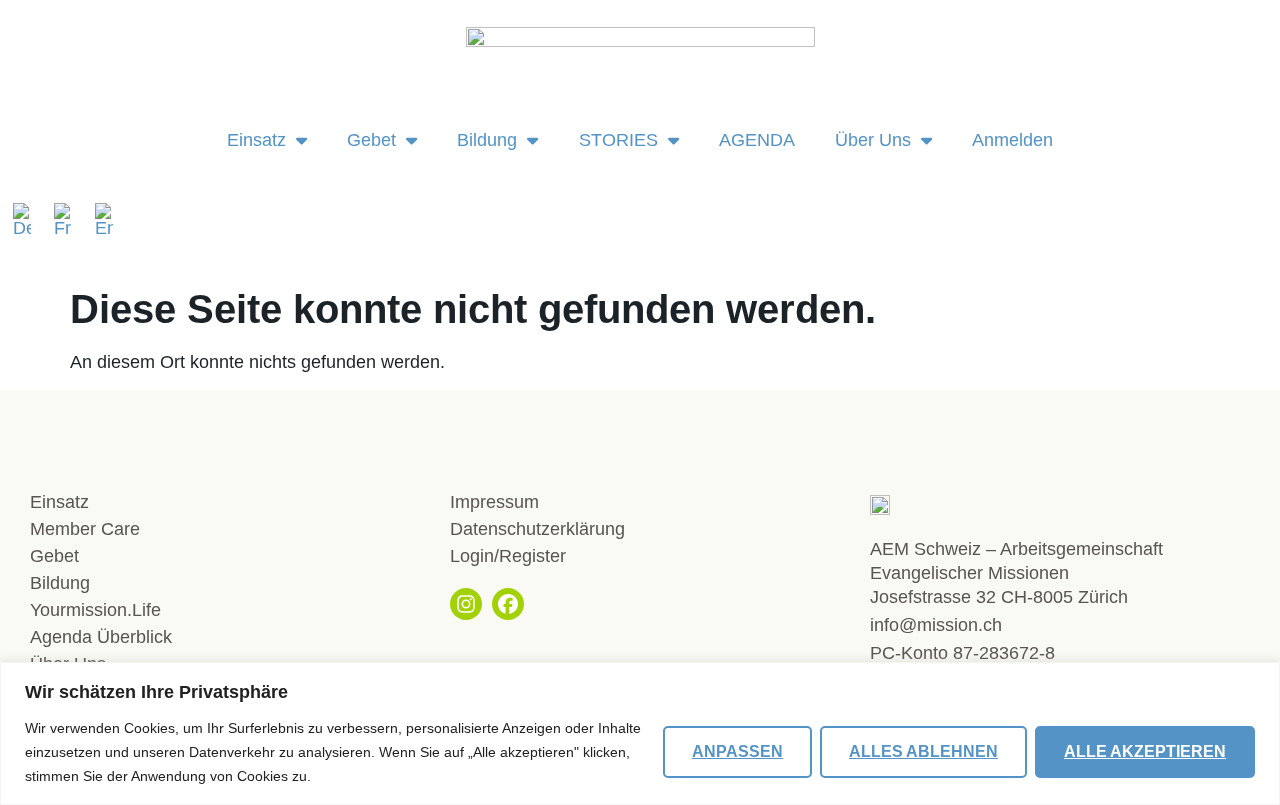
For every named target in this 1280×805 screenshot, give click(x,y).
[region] (640, 733)
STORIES (618, 140)
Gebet (371, 140)
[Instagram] (466, 604)
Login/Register (508, 556)
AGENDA (757, 140)
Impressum (494, 502)
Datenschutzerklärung (537, 529)
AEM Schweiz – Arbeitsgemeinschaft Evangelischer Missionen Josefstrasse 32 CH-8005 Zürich (1016, 573)
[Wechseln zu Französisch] (69, 220)
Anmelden (1012, 140)
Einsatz (256, 140)
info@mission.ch (936, 625)
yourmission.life (95, 610)
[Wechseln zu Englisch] (104, 220)
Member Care (85, 529)
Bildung (487, 140)
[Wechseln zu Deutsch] (28, 220)
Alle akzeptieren (1145, 751)
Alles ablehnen (923, 751)
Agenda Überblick (101, 637)
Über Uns (873, 140)
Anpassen (737, 751)
